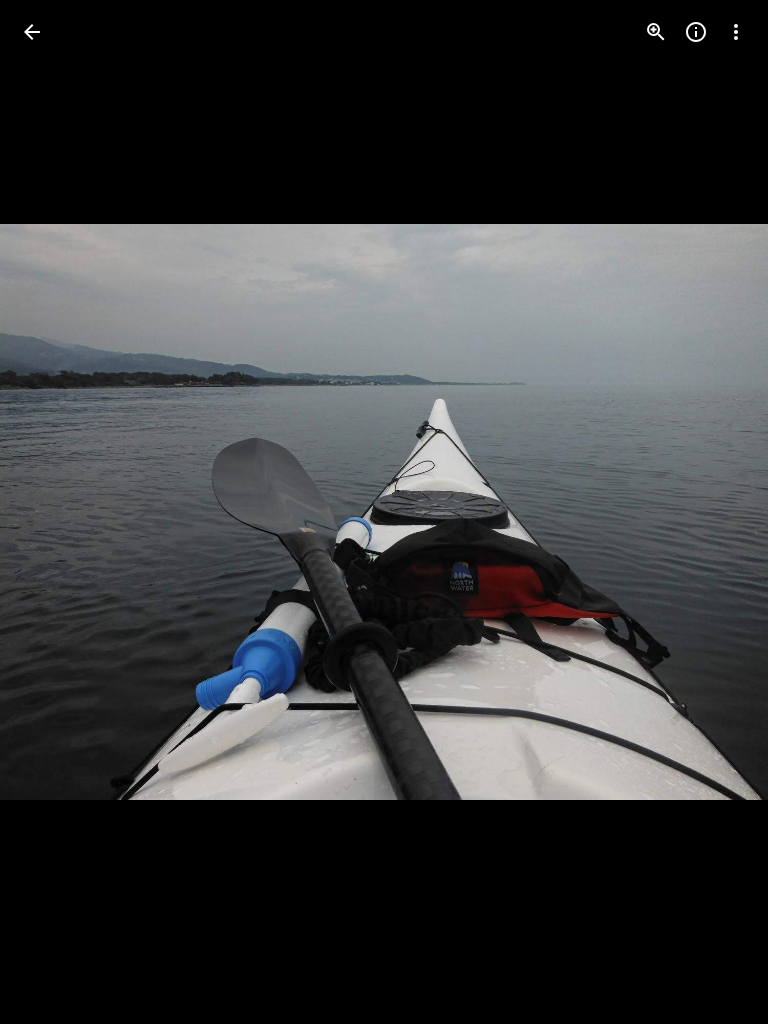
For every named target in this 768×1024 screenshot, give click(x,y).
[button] (56, 512)
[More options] (736, 32)
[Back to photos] (32, 32)
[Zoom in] (656, 32)
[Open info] (696, 32)
